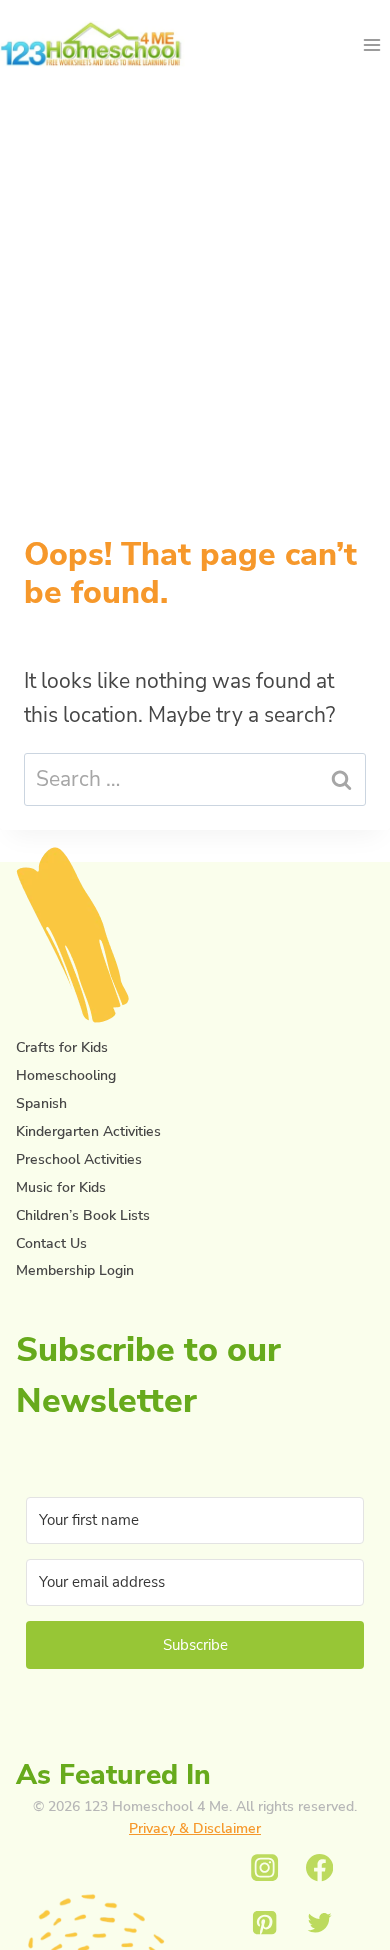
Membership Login (75, 1270)
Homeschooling (66, 1075)
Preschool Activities (79, 1159)
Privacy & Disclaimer (195, 1828)
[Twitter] (319, 1922)
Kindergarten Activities (88, 1131)
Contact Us (51, 1243)
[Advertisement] (195, 285)
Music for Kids (61, 1187)
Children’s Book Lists (83, 1215)
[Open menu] (371, 44)
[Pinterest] (265, 1922)
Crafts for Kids (62, 1047)
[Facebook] (319, 1868)
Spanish (41, 1103)
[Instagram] (265, 1868)
